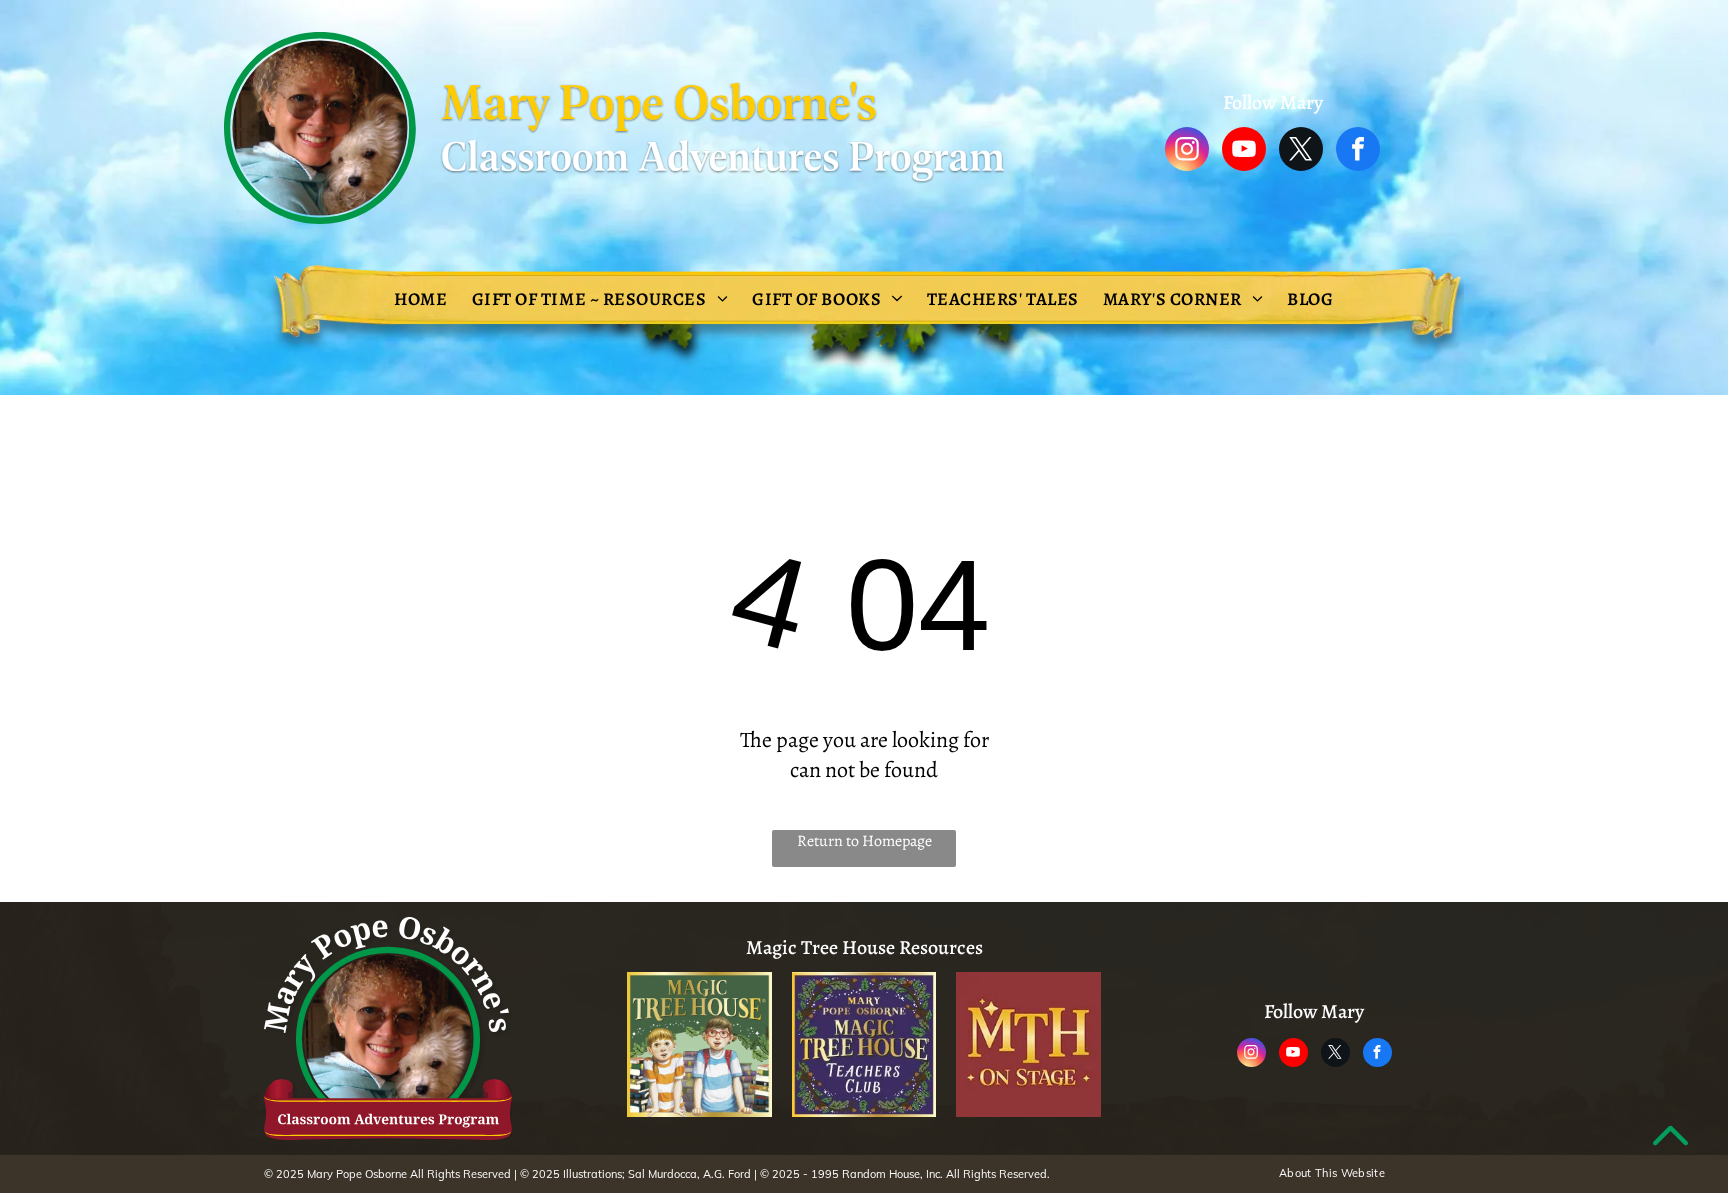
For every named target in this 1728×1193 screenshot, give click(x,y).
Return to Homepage (864, 841)
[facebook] (1358, 151)
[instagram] (1187, 151)
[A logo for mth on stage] (1028, 1044)
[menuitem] (420, 299)
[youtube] (1244, 151)
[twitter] (1301, 151)
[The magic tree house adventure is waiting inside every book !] (699, 1044)
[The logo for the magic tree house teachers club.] (864, 1044)
